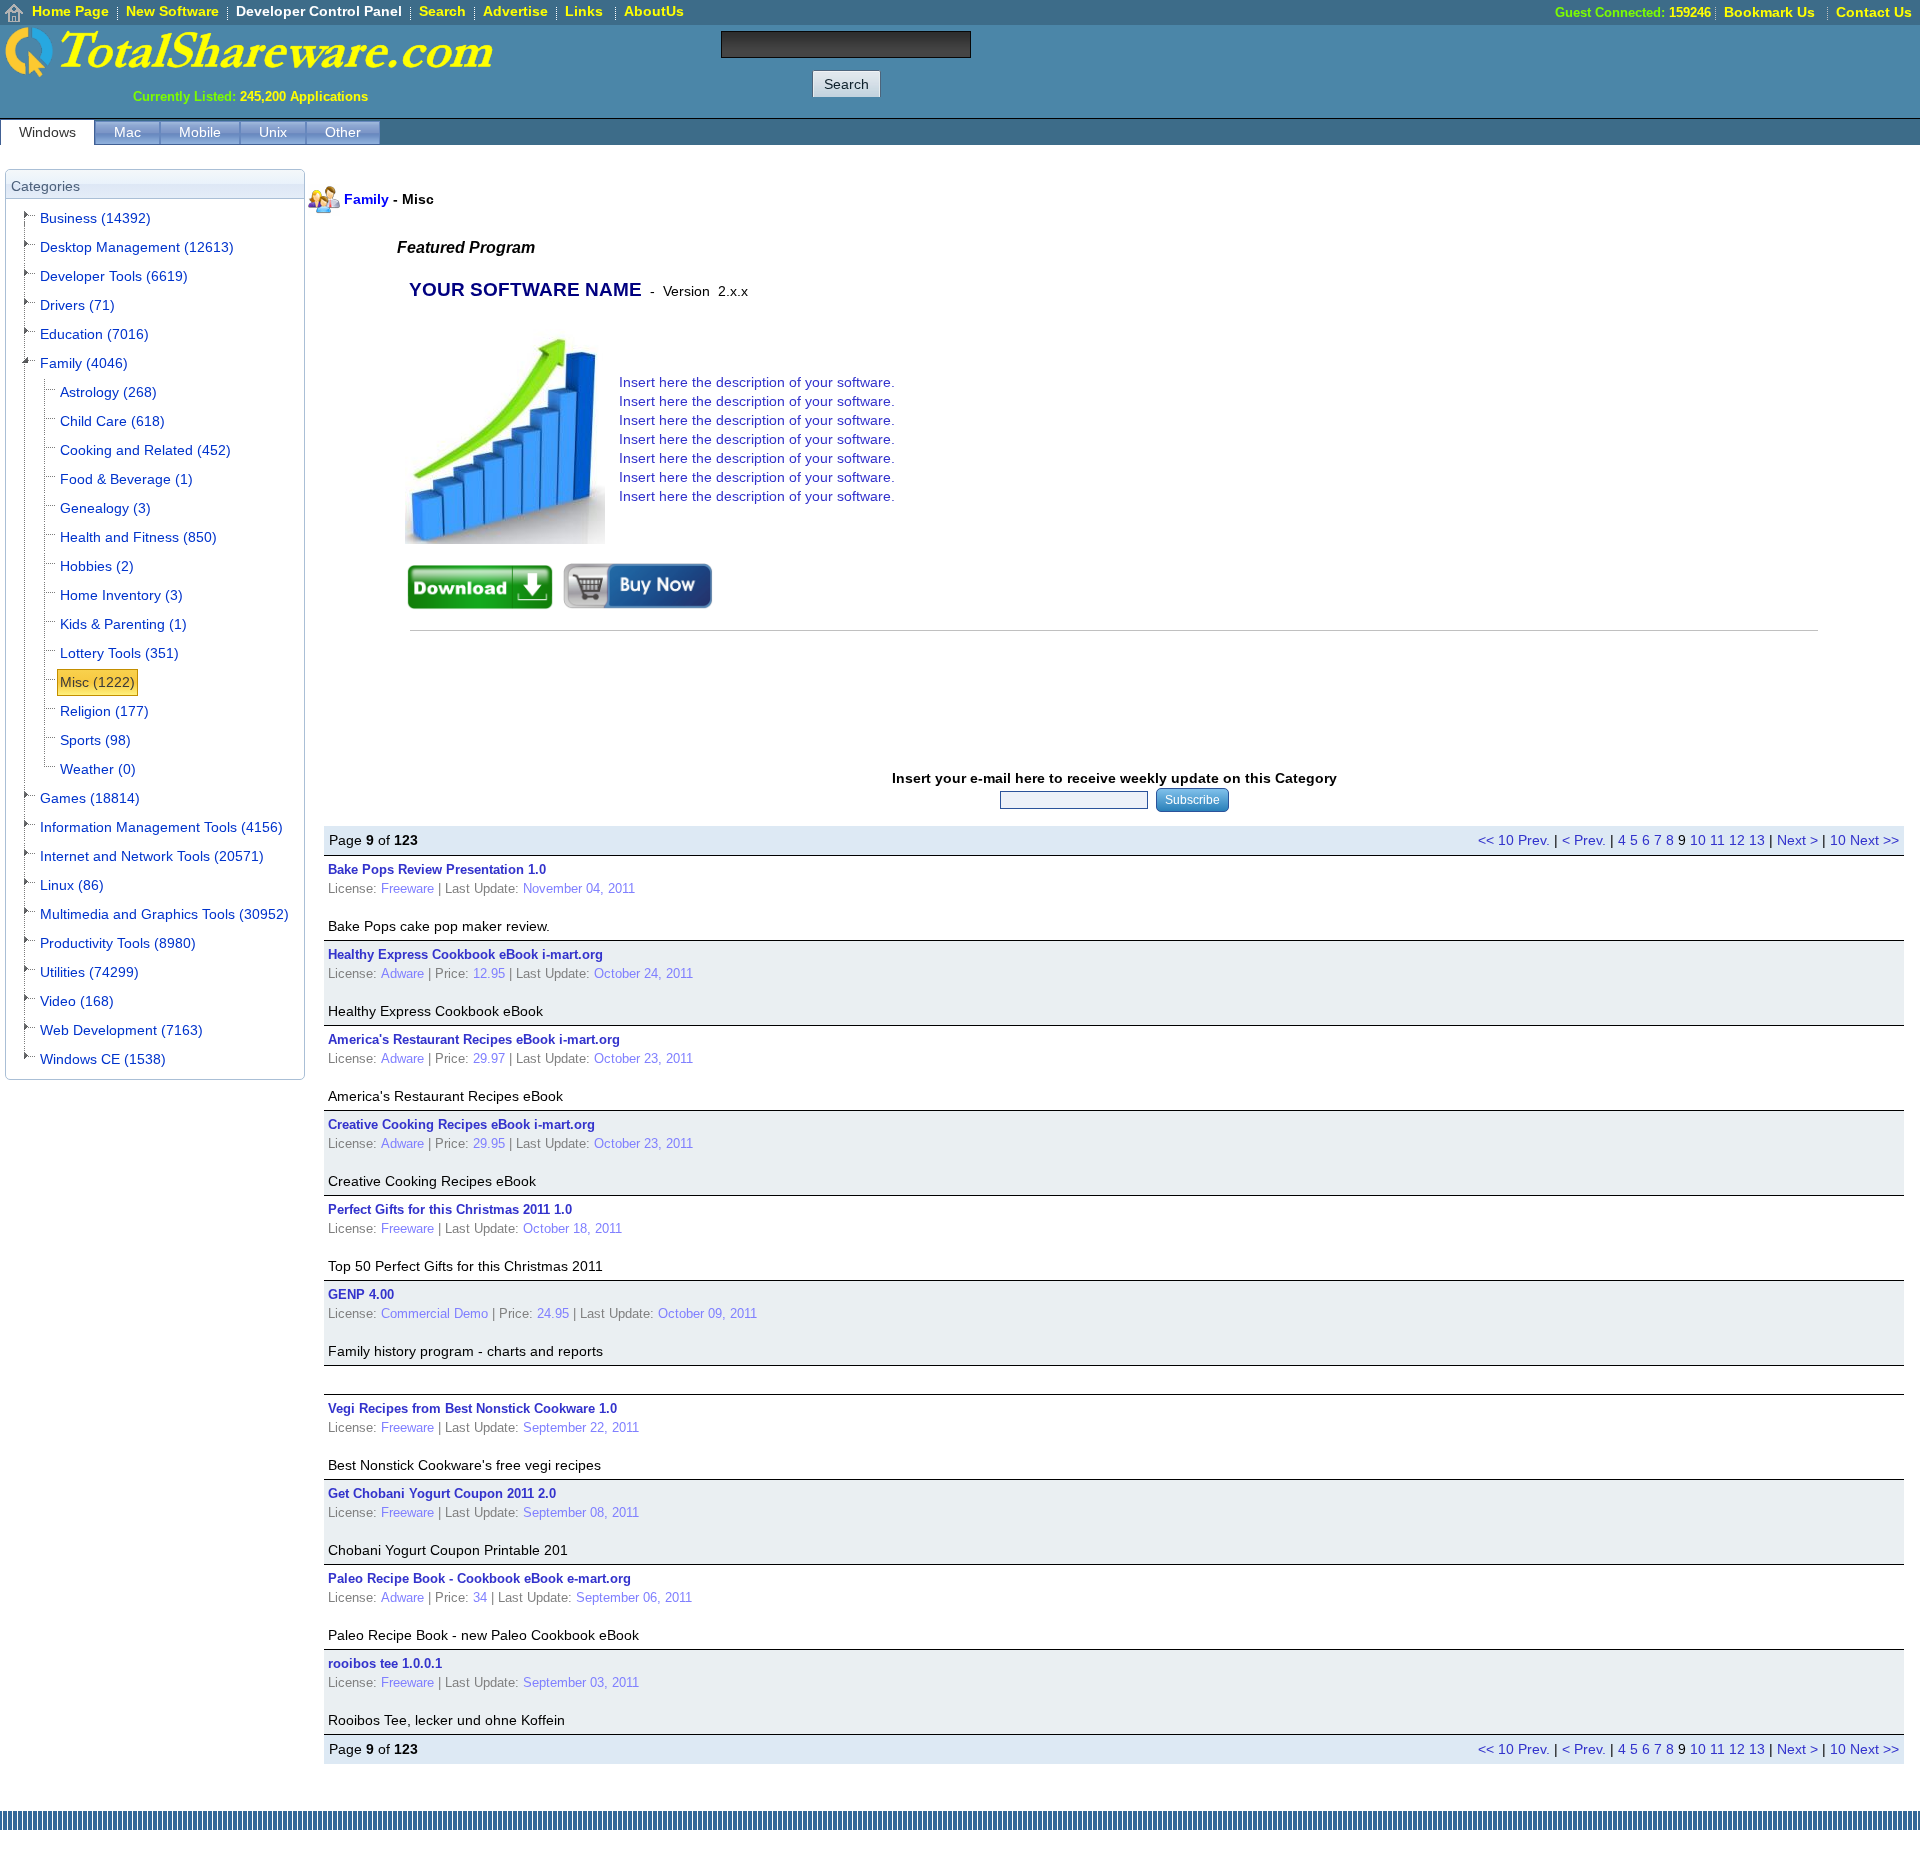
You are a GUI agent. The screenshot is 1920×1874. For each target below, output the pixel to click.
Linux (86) (72, 885)
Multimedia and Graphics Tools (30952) (164, 914)
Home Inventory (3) (121, 595)
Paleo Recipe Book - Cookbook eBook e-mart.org (479, 1578)
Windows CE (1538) (103, 1059)
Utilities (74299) (89, 972)
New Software (172, 11)
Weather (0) (98, 769)
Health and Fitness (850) (138, 537)
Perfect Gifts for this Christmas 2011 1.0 (450, 1209)
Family (366, 199)
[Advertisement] (1556, 70)
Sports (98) (95, 740)
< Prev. (1584, 840)
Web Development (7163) (121, 1030)
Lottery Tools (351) (119, 653)
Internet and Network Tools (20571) (152, 856)
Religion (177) (104, 711)
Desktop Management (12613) (137, 247)
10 (1698, 840)
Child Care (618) (112, 421)
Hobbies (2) (97, 566)
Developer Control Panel (319, 11)
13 (1757, 840)
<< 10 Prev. (1514, 840)
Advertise (515, 11)
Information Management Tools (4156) (161, 827)
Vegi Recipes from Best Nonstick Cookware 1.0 (472, 1408)
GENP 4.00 (361, 1294)
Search (442, 11)
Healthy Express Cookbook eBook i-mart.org (465, 954)
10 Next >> (1864, 840)
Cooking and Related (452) (145, 450)
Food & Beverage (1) (126, 479)
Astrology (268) (108, 392)
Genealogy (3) (105, 508)
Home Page (70, 11)
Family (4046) (84, 363)
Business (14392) (95, 218)
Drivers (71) (77, 305)
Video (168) (77, 1001)
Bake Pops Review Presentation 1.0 (437, 869)
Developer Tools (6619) (114, 276)
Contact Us (1874, 12)
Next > (1797, 840)
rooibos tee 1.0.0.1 (385, 1663)
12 (1737, 840)
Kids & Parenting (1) (123, 624)
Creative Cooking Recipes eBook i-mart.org (461, 1124)
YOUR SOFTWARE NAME (525, 289)
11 (1717, 840)
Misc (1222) (97, 682)
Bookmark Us (1769, 12)
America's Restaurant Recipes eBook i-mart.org (474, 1039)
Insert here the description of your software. (757, 382)
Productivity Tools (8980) (118, 943)
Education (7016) (94, 334)
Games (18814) (90, 798)
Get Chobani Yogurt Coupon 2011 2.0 (442, 1493)
